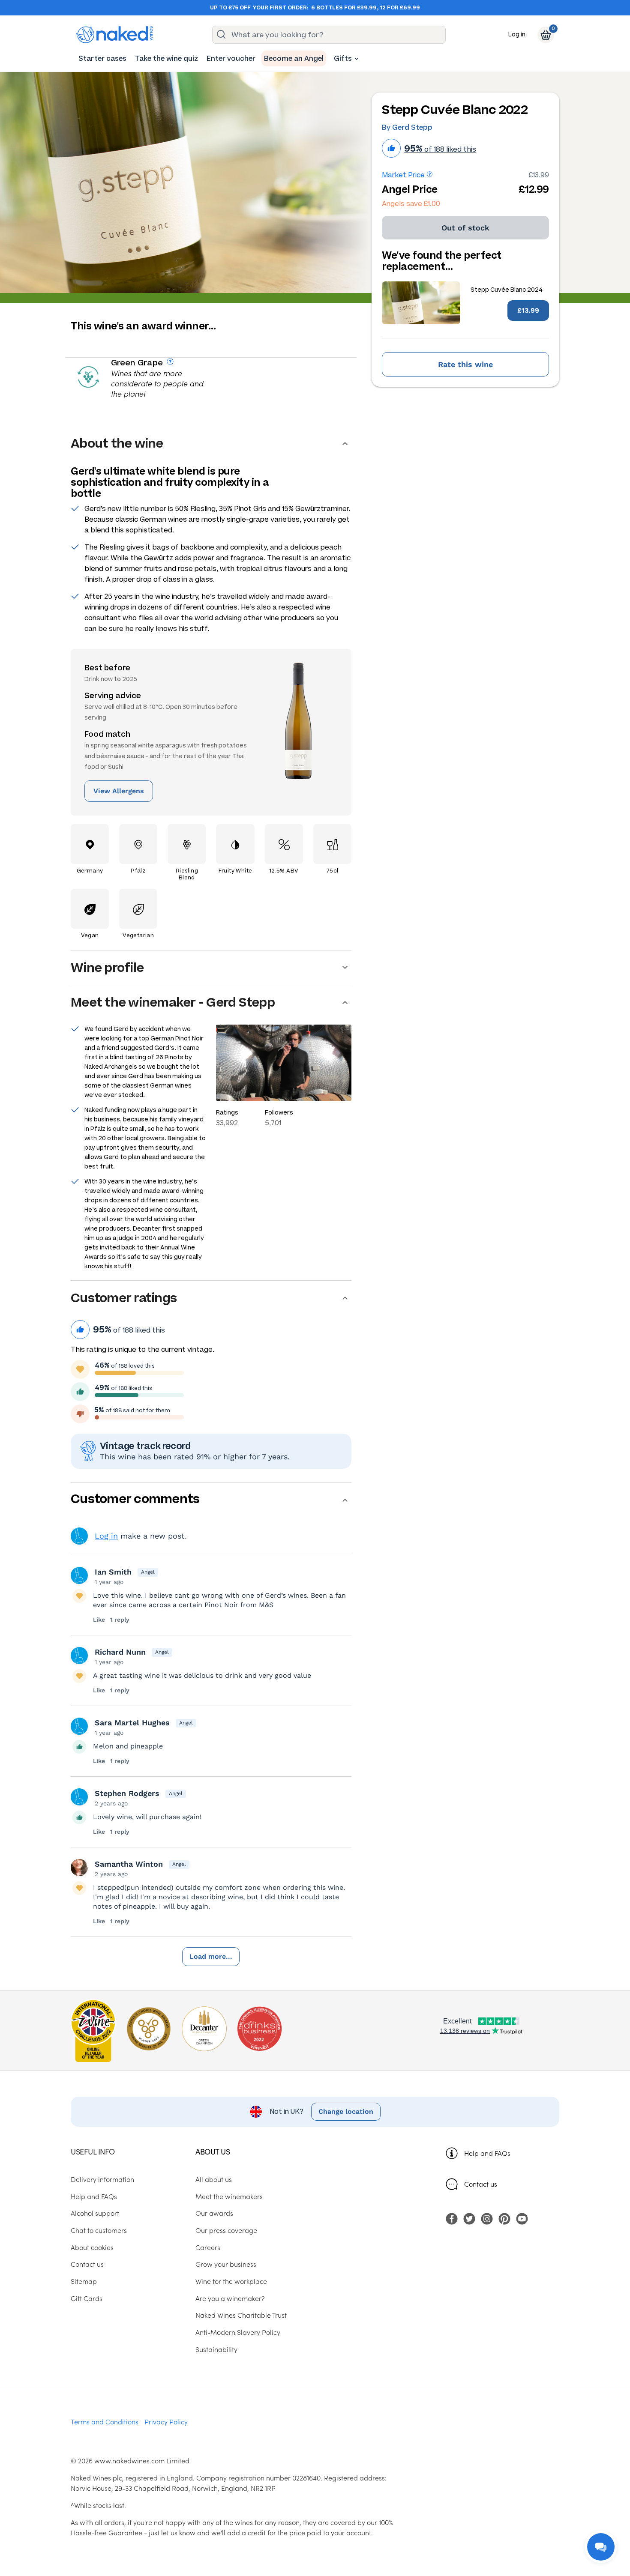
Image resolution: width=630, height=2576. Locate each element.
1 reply (120, 1620)
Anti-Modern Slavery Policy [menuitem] (238, 2332)
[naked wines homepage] (114, 35)
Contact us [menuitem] (87, 2264)
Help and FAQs (487, 2153)
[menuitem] (102, 58)
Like (99, 1620)
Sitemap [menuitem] (84, 2281)
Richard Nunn (120, 1652)
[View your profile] (79, 1575)
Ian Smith (113, 1572)
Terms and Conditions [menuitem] (105, 2421)
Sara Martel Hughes (132, 1723)
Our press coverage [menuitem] (226, 2230)
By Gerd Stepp (407, 127)
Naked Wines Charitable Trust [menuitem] (241, 2315)
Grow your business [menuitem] (226, 2264)
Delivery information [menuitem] (102, 2179)
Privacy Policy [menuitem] (166, 2421)
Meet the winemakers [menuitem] (229, 2196)
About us (213, 2151)
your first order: (280, 8)
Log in (517, 34)
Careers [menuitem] (208, 2247)
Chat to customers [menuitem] (99, 2230)
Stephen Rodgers (127, 1793)
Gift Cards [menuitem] (87, 2298)
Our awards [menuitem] (214, 2213)
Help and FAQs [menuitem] (94, 2196)
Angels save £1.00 (411, 204)
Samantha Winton (129, 1864)
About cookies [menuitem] (92, 2247)
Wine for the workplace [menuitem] (231, 2281)
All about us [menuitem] (214, 2179)
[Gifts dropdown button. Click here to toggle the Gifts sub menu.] (357, 59)
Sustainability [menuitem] (216, 2349)
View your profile (79, 1536)
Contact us (481, 2184)
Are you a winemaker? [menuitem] (230, 2298)
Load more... (211, 1956)
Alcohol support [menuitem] (95, 2213)
